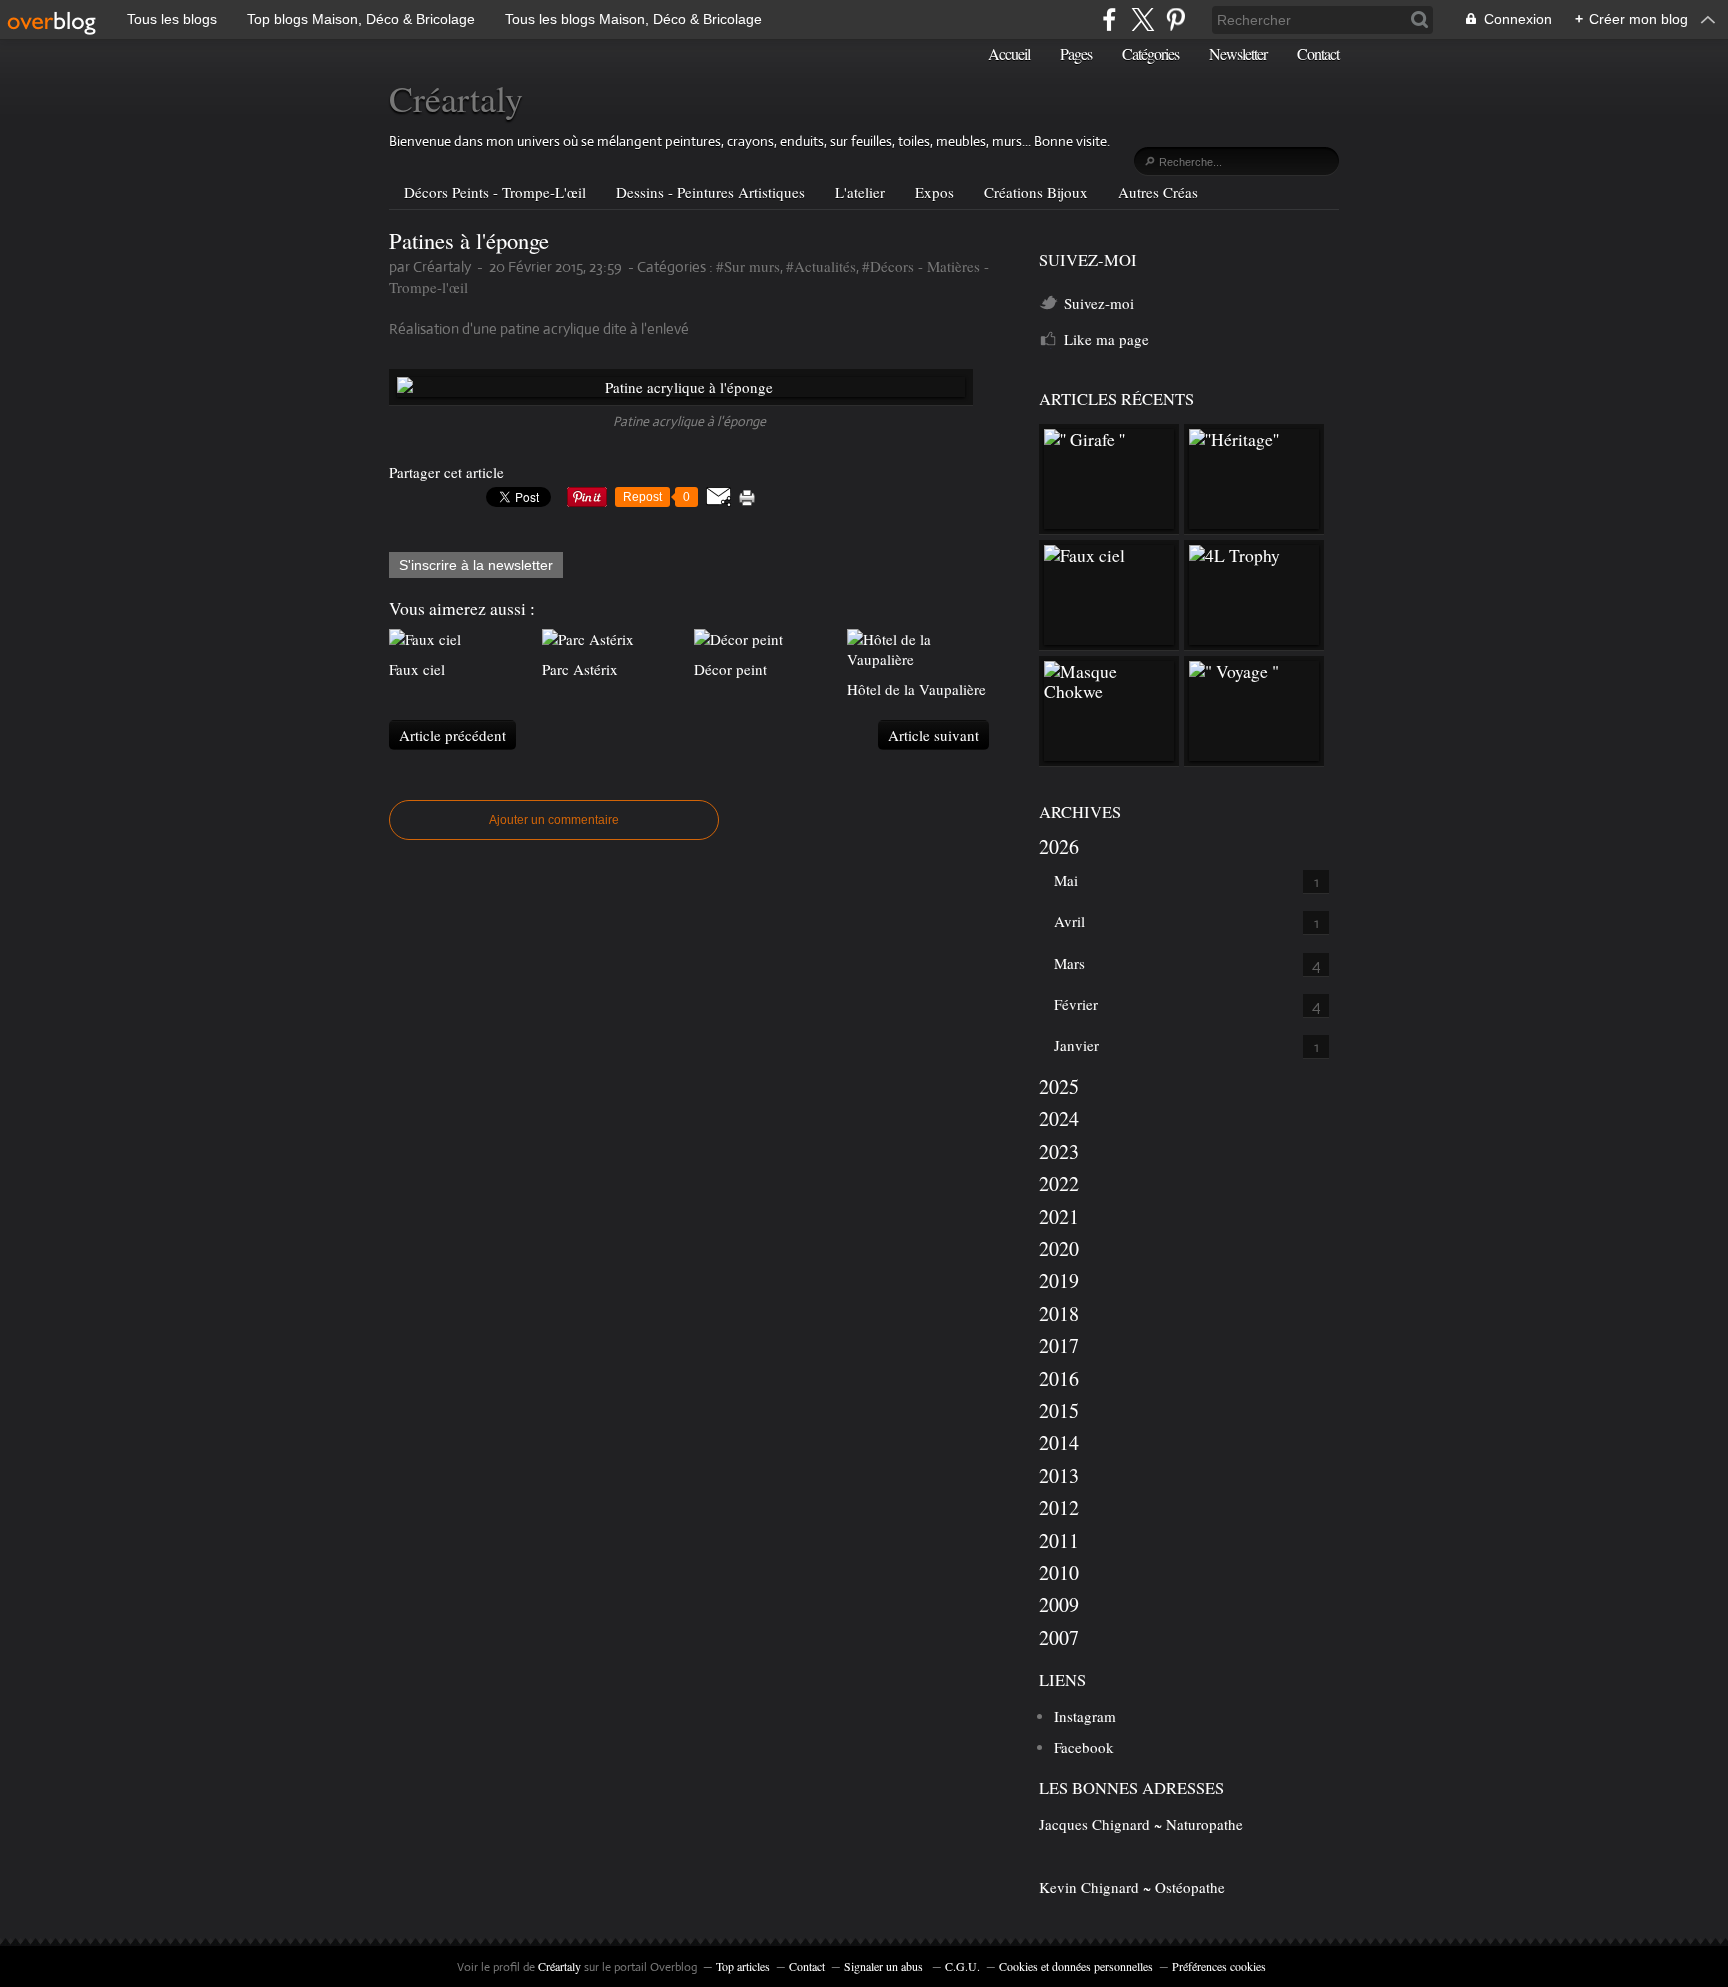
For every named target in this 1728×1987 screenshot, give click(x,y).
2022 (1059, 1183)
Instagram (1085, 1716)
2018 (1059, 1313)
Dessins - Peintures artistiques (710, 192)
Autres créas (1158, 192)
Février (1076, 1004)
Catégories (1150, 53)
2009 (1059, 1604)
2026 (1059, 846)
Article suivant (933, 735)
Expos (934, 192)
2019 (1059, 1280)
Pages (1076, 53)
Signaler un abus (885, 1966)
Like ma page (1106, 339)
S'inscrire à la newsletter (476, 565)
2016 (1059, 1378)
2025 (1059, 1086)
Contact (1318, 53)
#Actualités (821, 266)
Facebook (1084, 1747)
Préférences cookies (1219, 1966)
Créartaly (456, 98)
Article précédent (452, 735)
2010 (1059, 1572)
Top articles (743, 1966)
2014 (1059, 1442)
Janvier (1076, 1045)
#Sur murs (748, 266)
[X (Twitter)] (1142, 19)
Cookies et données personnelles (1076, 1966)
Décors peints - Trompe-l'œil (495, 192)
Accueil (1009, 53)
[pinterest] (1175, 19)
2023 (1059, 1151)
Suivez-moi (1099, 303)
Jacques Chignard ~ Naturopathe (1141, 1824)
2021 (1059, 1216)
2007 (1059, 1637)
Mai (1066, 880)
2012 (1059, 1507)
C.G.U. (962, 1966)
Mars (1069, 963)
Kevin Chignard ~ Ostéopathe (1132, 1887)
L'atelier (860, 192)
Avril (1069, 921)
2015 (1059, 1410)
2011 (1059, 1540)
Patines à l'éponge (469, 240)
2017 (1059, 1345)
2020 (1059, 1248)
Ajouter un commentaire (554, 820)
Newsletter (1238, 53)
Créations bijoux (1036, 192)
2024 (1059, 1118)
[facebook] (1109, 19)
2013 (1059, 1475)
